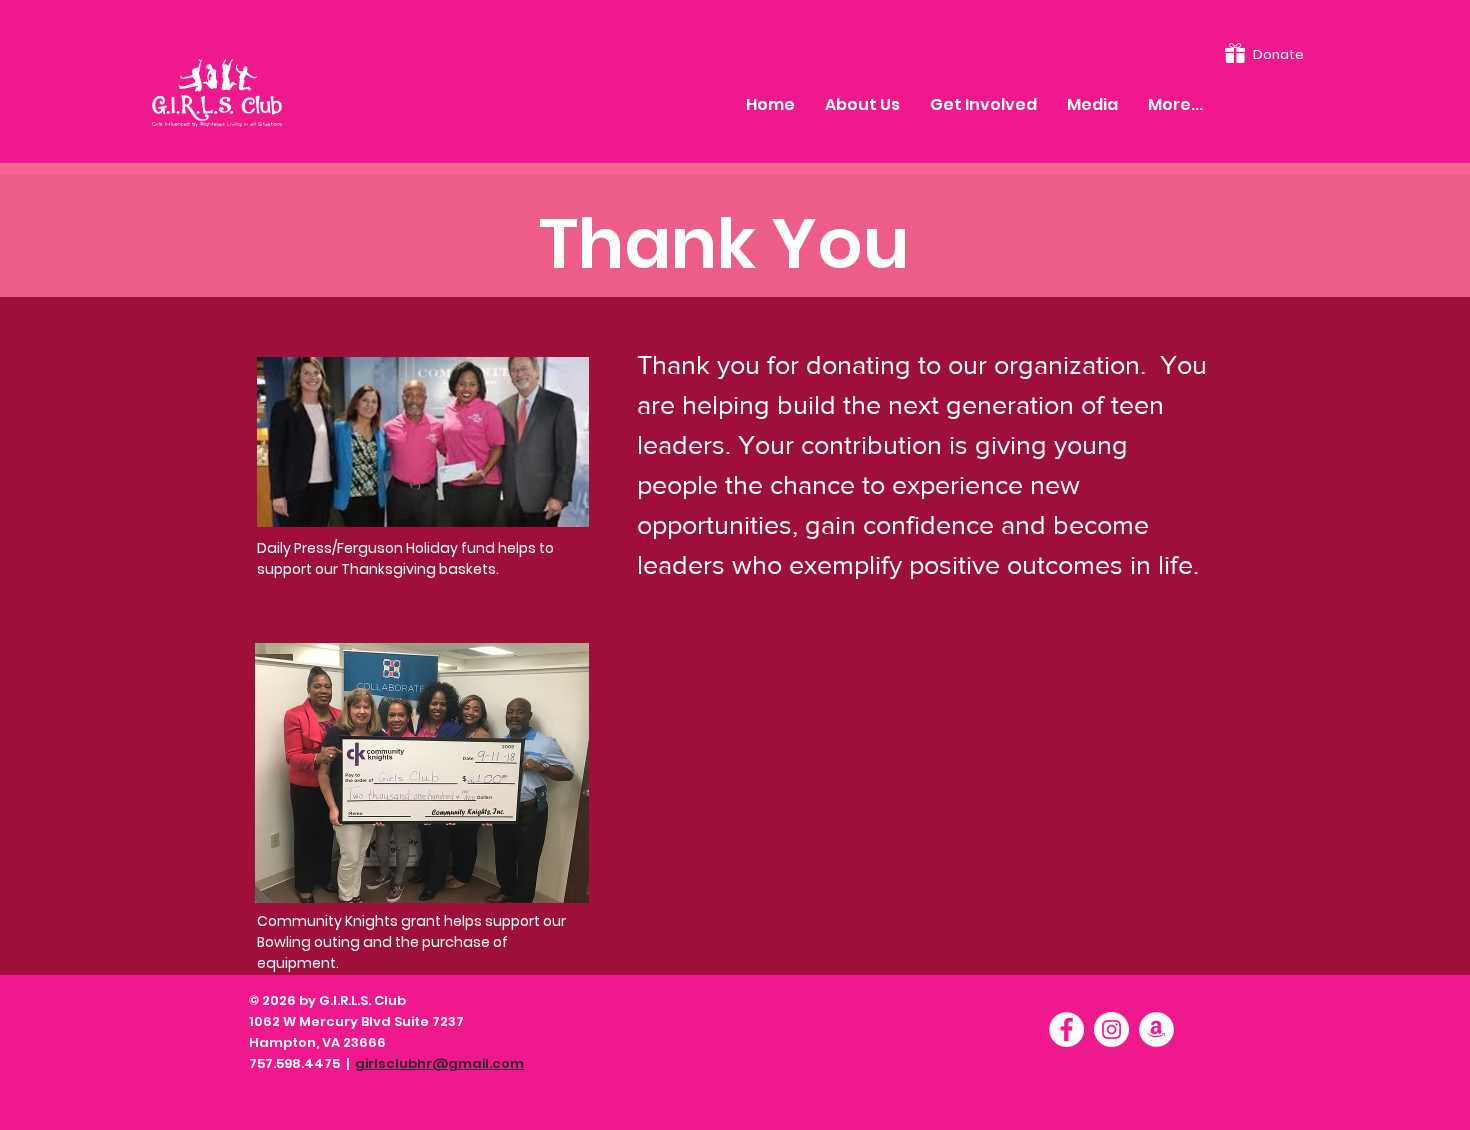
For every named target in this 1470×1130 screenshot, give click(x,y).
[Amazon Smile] (1156, 1029)
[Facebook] (1066, 1029)
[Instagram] (1111, 1029)
